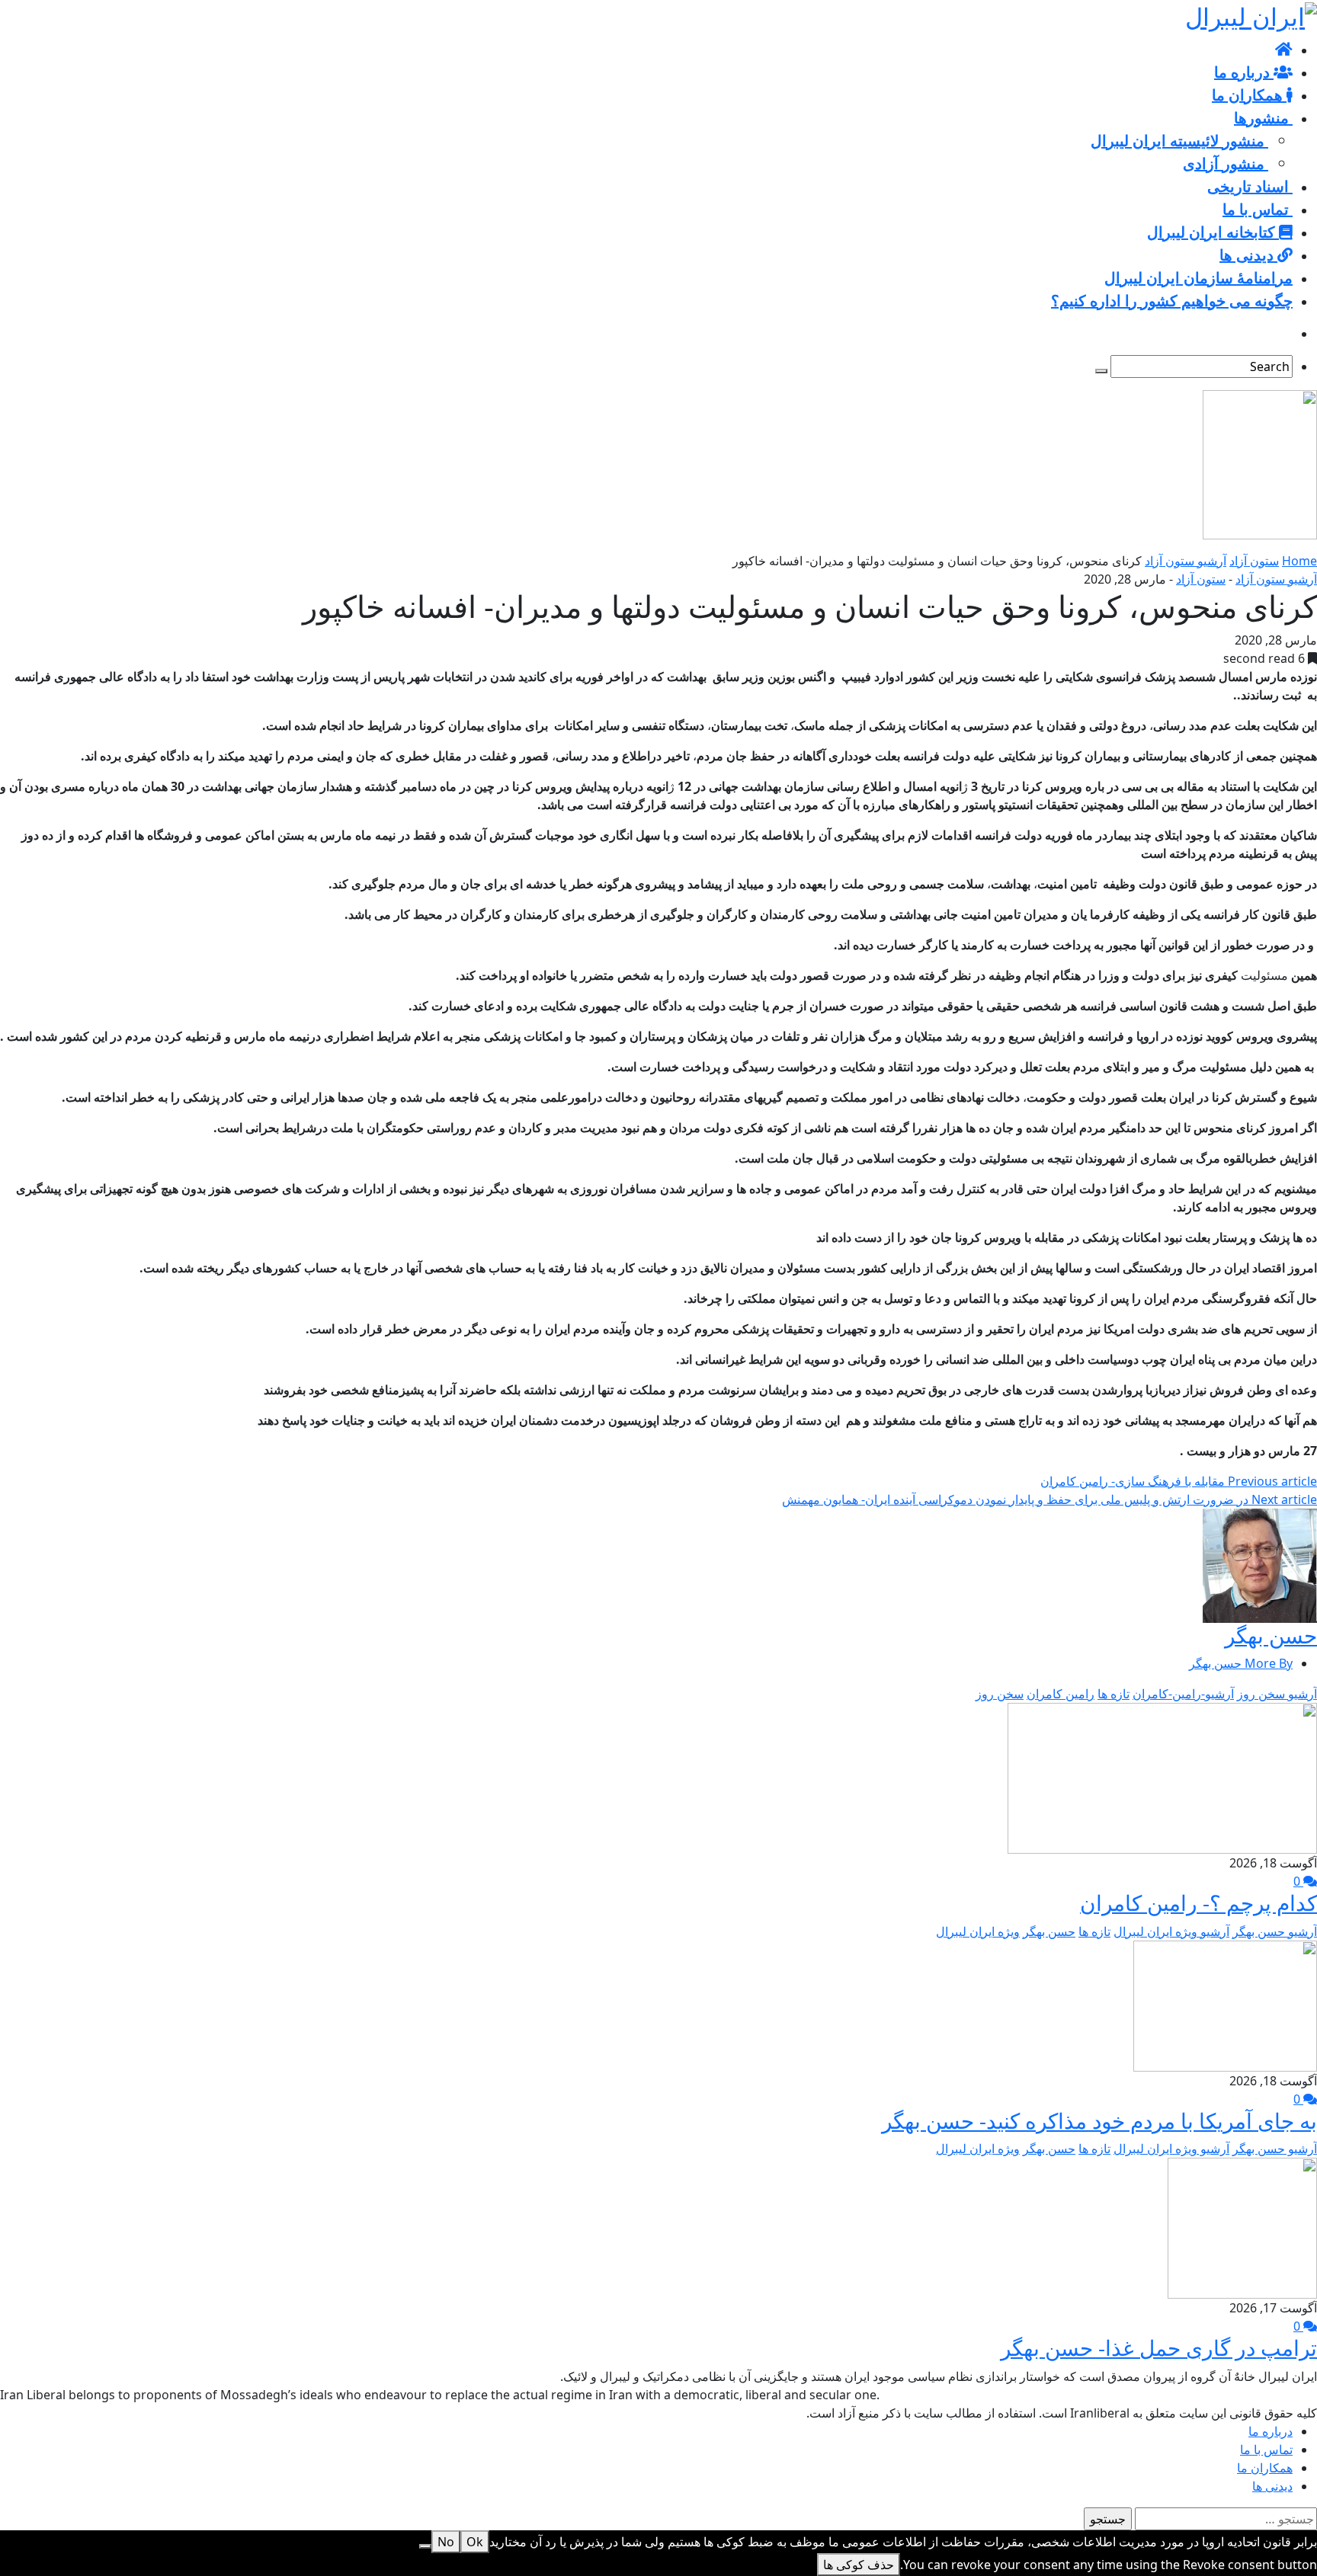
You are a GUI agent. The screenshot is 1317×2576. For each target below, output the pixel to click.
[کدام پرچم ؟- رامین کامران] (1162, 1777)
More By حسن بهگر (1241, 1663)
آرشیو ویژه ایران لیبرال (1171, 1931)
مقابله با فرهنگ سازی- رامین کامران (1179, 1481)
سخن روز (1000, 1694)
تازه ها (1114, 1694)
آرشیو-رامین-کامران (1183, 1694)
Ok (475, 2542)
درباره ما (1271, 2431)
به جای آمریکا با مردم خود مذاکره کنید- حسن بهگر (1099, 2120)
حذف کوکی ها (859, 2565)
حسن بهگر (1271, 1635)
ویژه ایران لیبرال (978, 1931)
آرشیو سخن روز (1277, 1694)
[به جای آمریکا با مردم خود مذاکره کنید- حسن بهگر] (1225, 2005)
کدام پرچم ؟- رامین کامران (1198, 1902)
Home (1299, 561)
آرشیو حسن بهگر (1275, 1931)
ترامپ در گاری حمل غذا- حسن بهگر (1159, 2347)
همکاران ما (1265, 2468)
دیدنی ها (1272, 2486)
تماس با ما (1266, 2450)
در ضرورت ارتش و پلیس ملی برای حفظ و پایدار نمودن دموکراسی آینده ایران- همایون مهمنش (1049, 1499)
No (446, 2542)
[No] (425, 2546)
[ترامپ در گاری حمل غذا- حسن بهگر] (1242, 2227)
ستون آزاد (1254, 561)
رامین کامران (1061, 1694)
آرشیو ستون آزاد (1186, 561)
